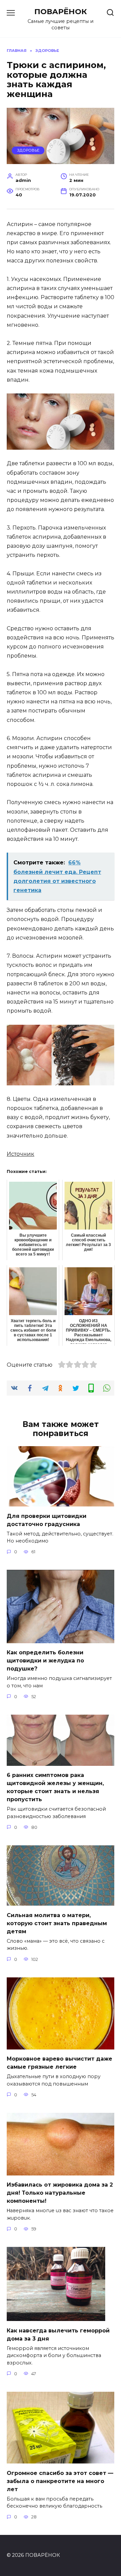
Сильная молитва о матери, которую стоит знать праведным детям (57, 1923)
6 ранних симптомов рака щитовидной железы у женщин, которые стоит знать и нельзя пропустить (55, 1787)
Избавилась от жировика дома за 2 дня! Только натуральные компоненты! (60, 2193)
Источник (21, 1154)
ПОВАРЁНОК (61, 11)
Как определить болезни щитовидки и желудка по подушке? (45, 1661)
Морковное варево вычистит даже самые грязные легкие (59, 2063)
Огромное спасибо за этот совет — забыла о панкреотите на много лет (60, 2481)
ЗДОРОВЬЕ (28, 150)
